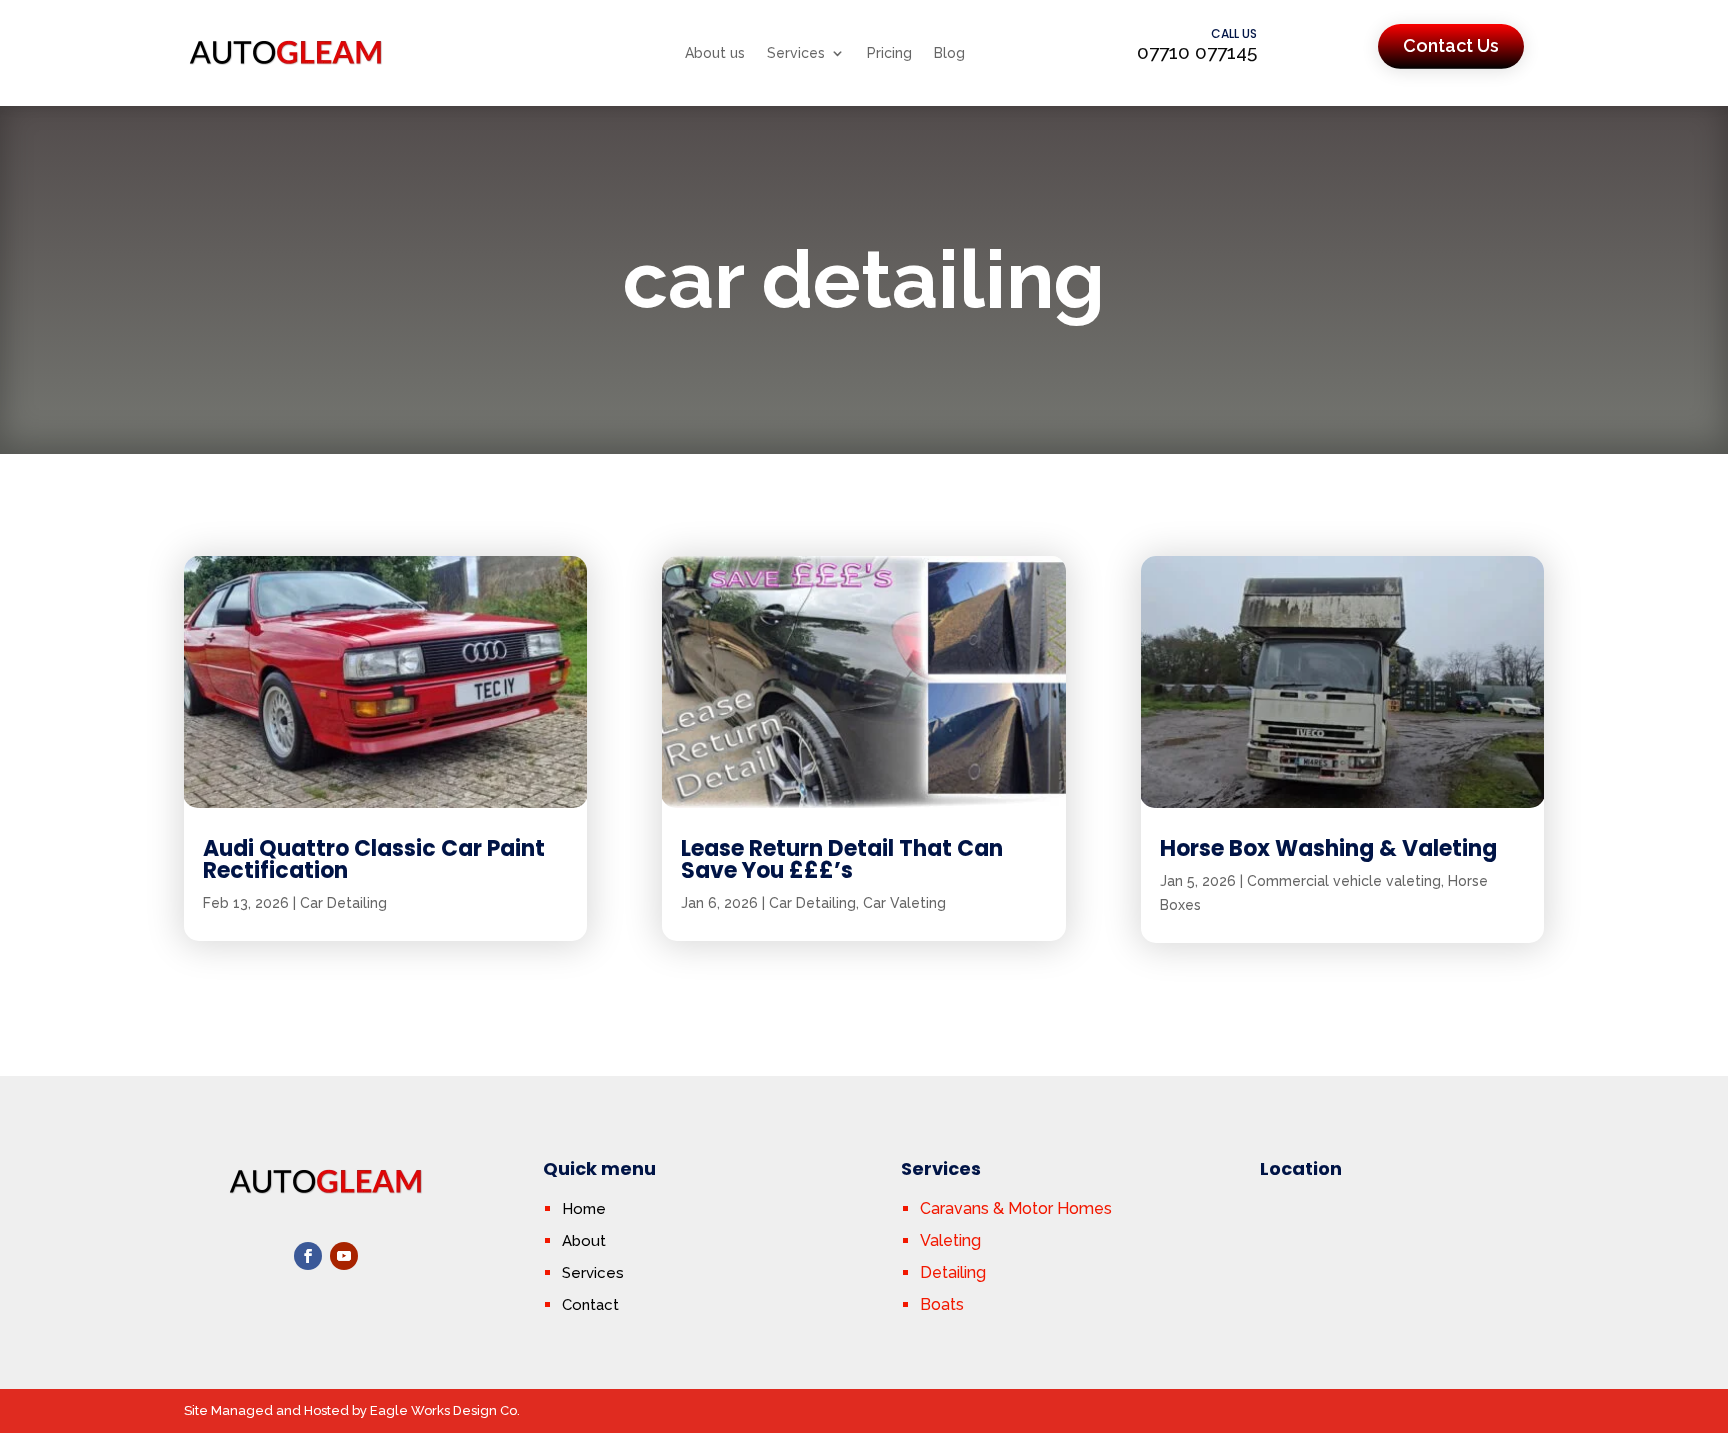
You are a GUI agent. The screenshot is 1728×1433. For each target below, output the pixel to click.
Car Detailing (343, 903)
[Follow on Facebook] (308, 1256)
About (584, 1241)
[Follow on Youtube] (344, 1256)
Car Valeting (904, 903)
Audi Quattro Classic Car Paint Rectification (374, 859)
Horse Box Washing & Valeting (1328, 848)
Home (584, 1209)
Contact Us (1451, 45)
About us (715, 53)
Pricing (889, 53)
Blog (949, 53)
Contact (590, 1305)
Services (796, 53)
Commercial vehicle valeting (1344, 881)
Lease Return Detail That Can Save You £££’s (842, 859)
